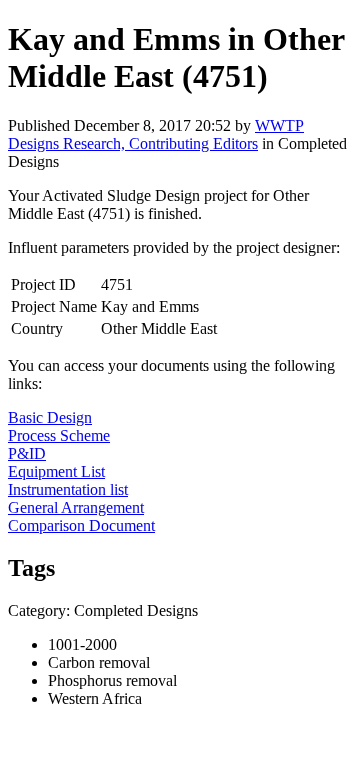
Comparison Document (81, 525)
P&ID (27, 453)
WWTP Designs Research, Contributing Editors (156, 134)
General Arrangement (76, 507)
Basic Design (50, 417)
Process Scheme (59, 435)
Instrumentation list (68, 489)
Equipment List (56, 471)
